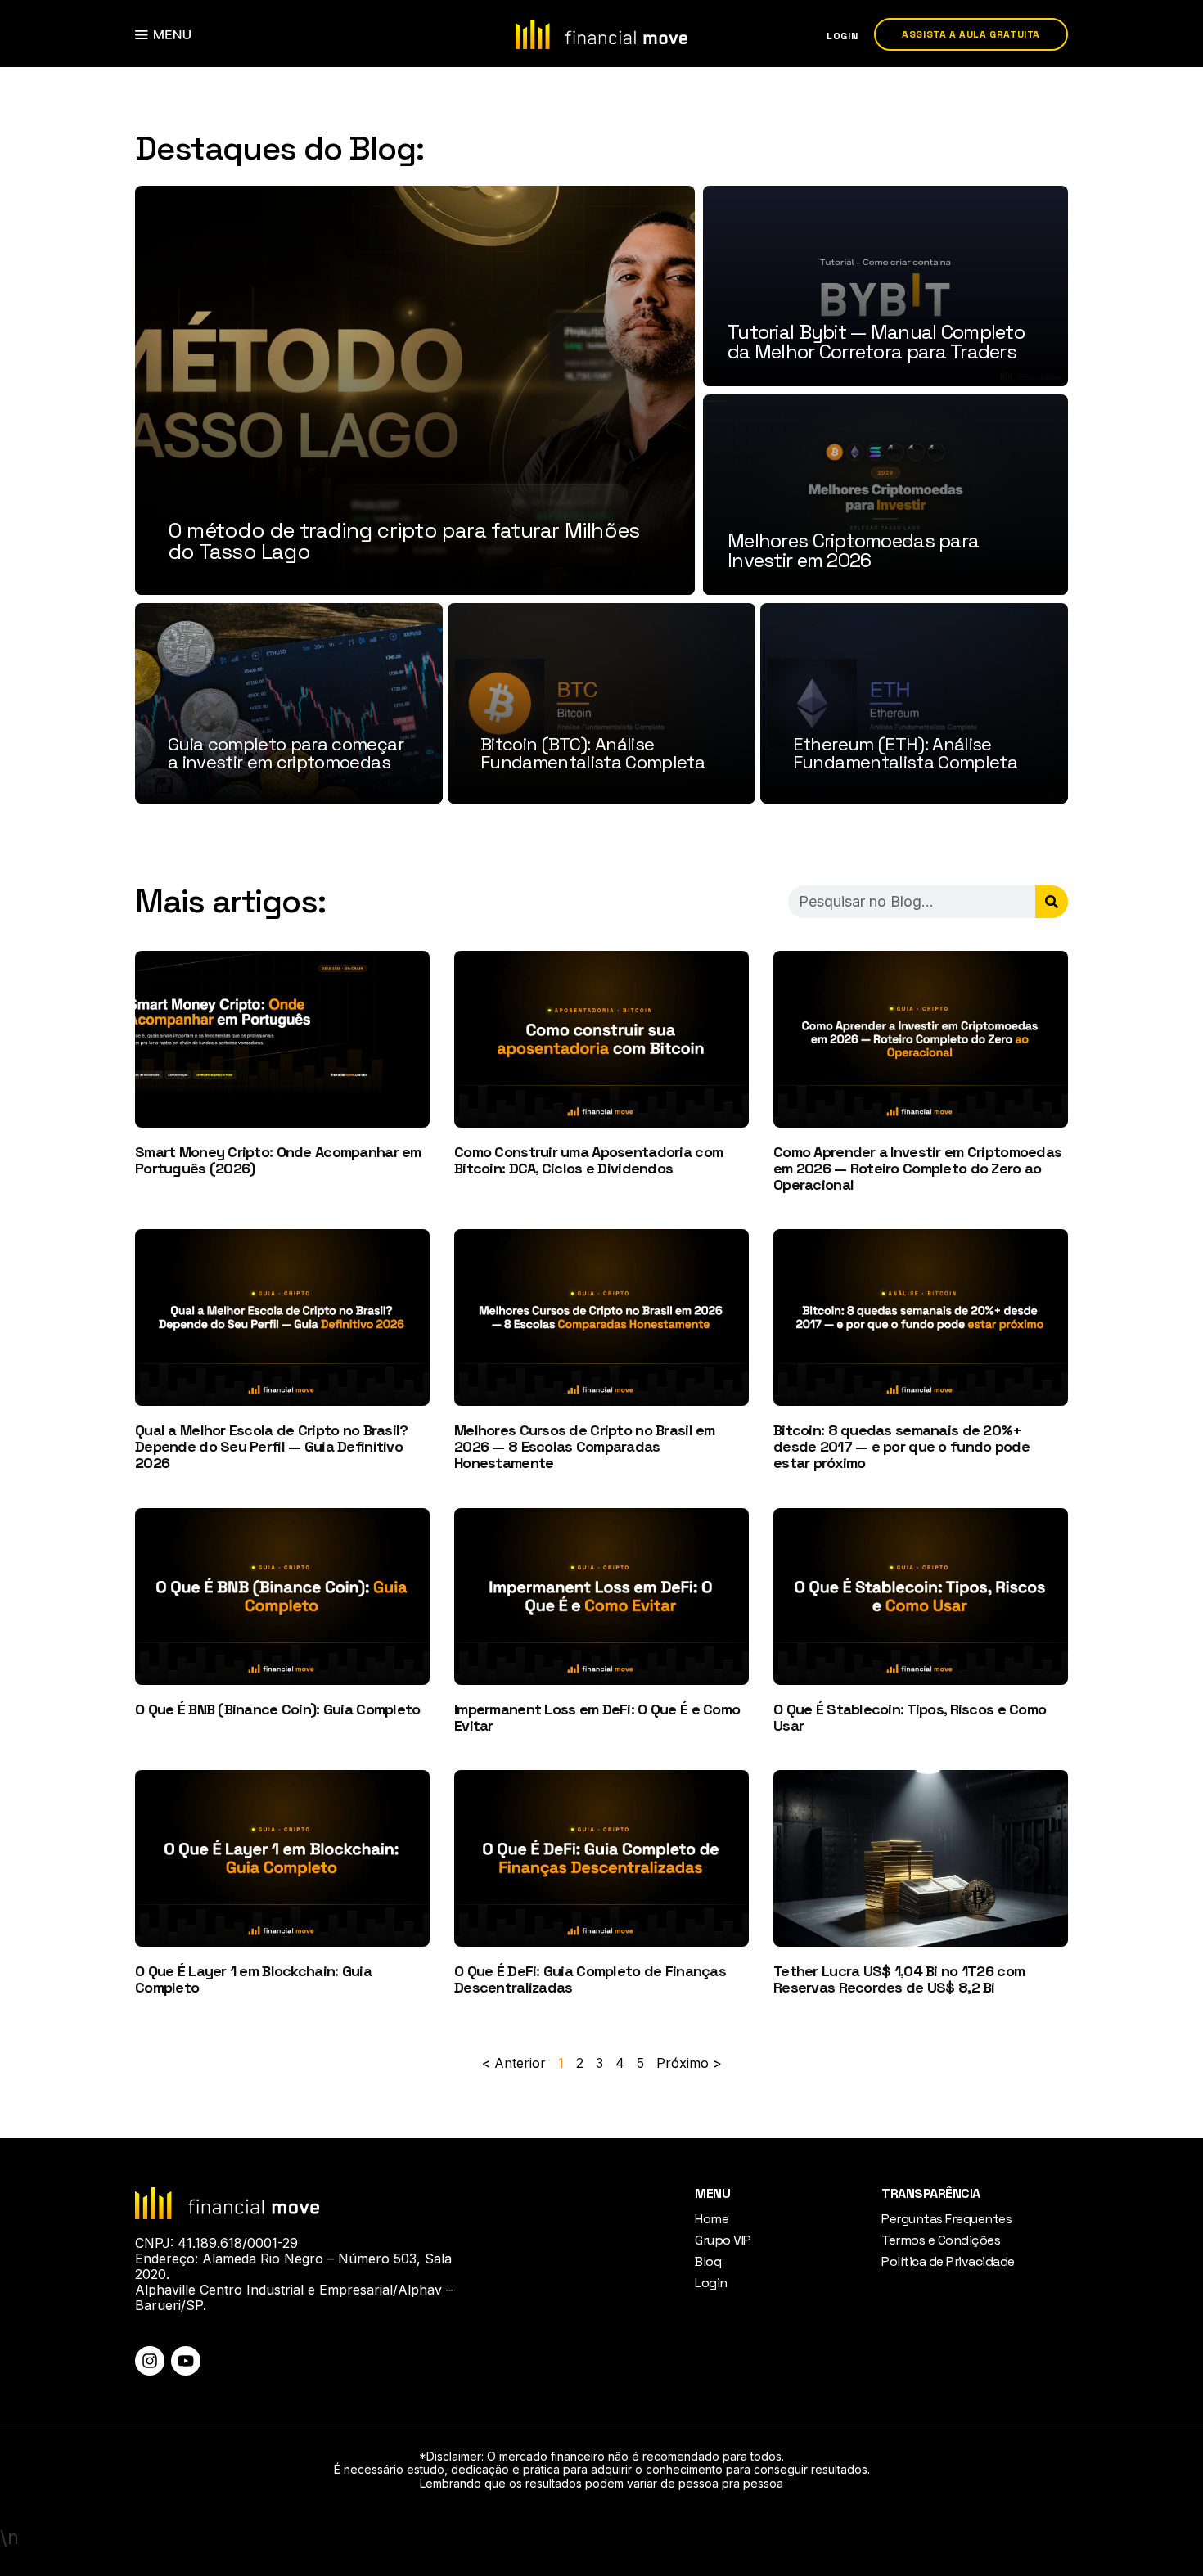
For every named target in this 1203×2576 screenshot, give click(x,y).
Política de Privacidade (948, 2261)
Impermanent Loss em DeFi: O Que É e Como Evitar (597, 1717)
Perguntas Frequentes (946, 2219)
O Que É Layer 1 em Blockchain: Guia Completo (253, 1979)
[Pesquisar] (1052, 902)
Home (712, 2219)
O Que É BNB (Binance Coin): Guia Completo (277, 1709)
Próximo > (689, 2063)
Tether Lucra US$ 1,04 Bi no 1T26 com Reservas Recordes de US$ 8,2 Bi (899, 1979)
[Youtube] (186, 2361)
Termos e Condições (941, 2240)
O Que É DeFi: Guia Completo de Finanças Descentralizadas (590, 1979)
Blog (708, 2261)
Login (711, 2283)
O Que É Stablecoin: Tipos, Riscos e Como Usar (910, 1717)
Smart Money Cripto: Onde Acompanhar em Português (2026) (278, 1160)
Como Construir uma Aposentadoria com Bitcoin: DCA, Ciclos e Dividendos (588, 1160)
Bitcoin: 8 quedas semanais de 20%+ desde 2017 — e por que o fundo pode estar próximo (901, 1446)
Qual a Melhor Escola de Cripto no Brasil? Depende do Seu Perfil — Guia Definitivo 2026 (271, 1446)
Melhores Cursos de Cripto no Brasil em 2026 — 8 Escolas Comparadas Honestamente (585, 1446)
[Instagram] (150, 2361)
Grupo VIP (723, 2240)
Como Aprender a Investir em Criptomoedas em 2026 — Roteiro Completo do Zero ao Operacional (917, 1168)
